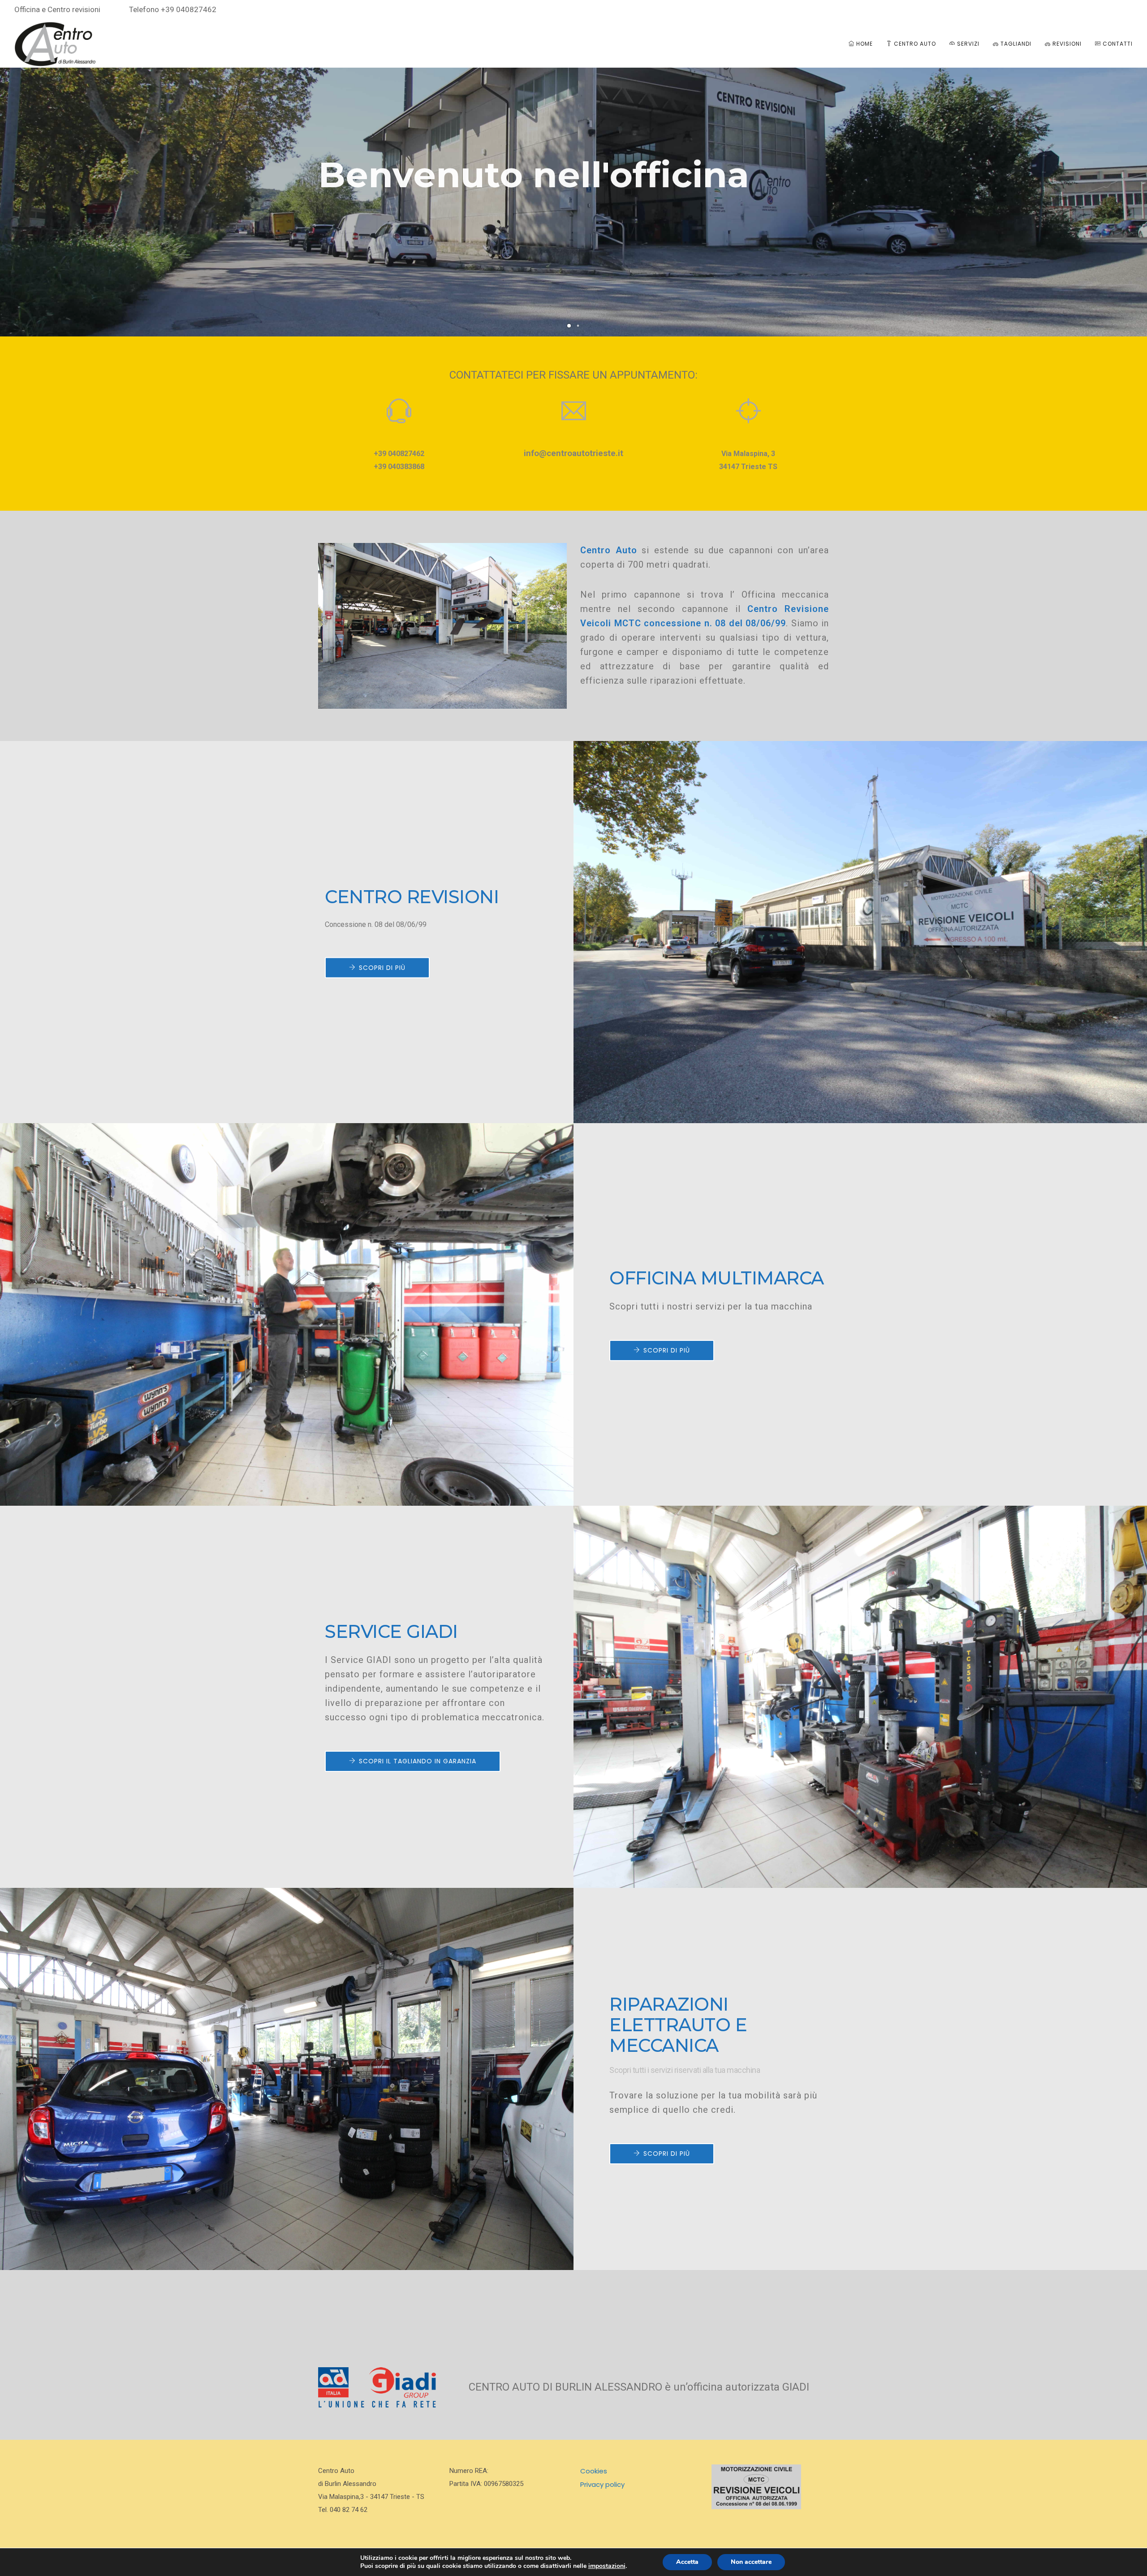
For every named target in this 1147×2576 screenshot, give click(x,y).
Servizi (967, 44)
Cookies (594, 2471)
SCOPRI (355, 247)
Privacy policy (602, 2484)
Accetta (687, 2562)
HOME (864, 44)
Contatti (1117, 44)
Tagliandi (1015, 44)
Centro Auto (914, 44)
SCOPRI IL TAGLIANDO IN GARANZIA (418, 1761)
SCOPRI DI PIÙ (382, 967)
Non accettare (751, 2562)
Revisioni (1066, 44)
